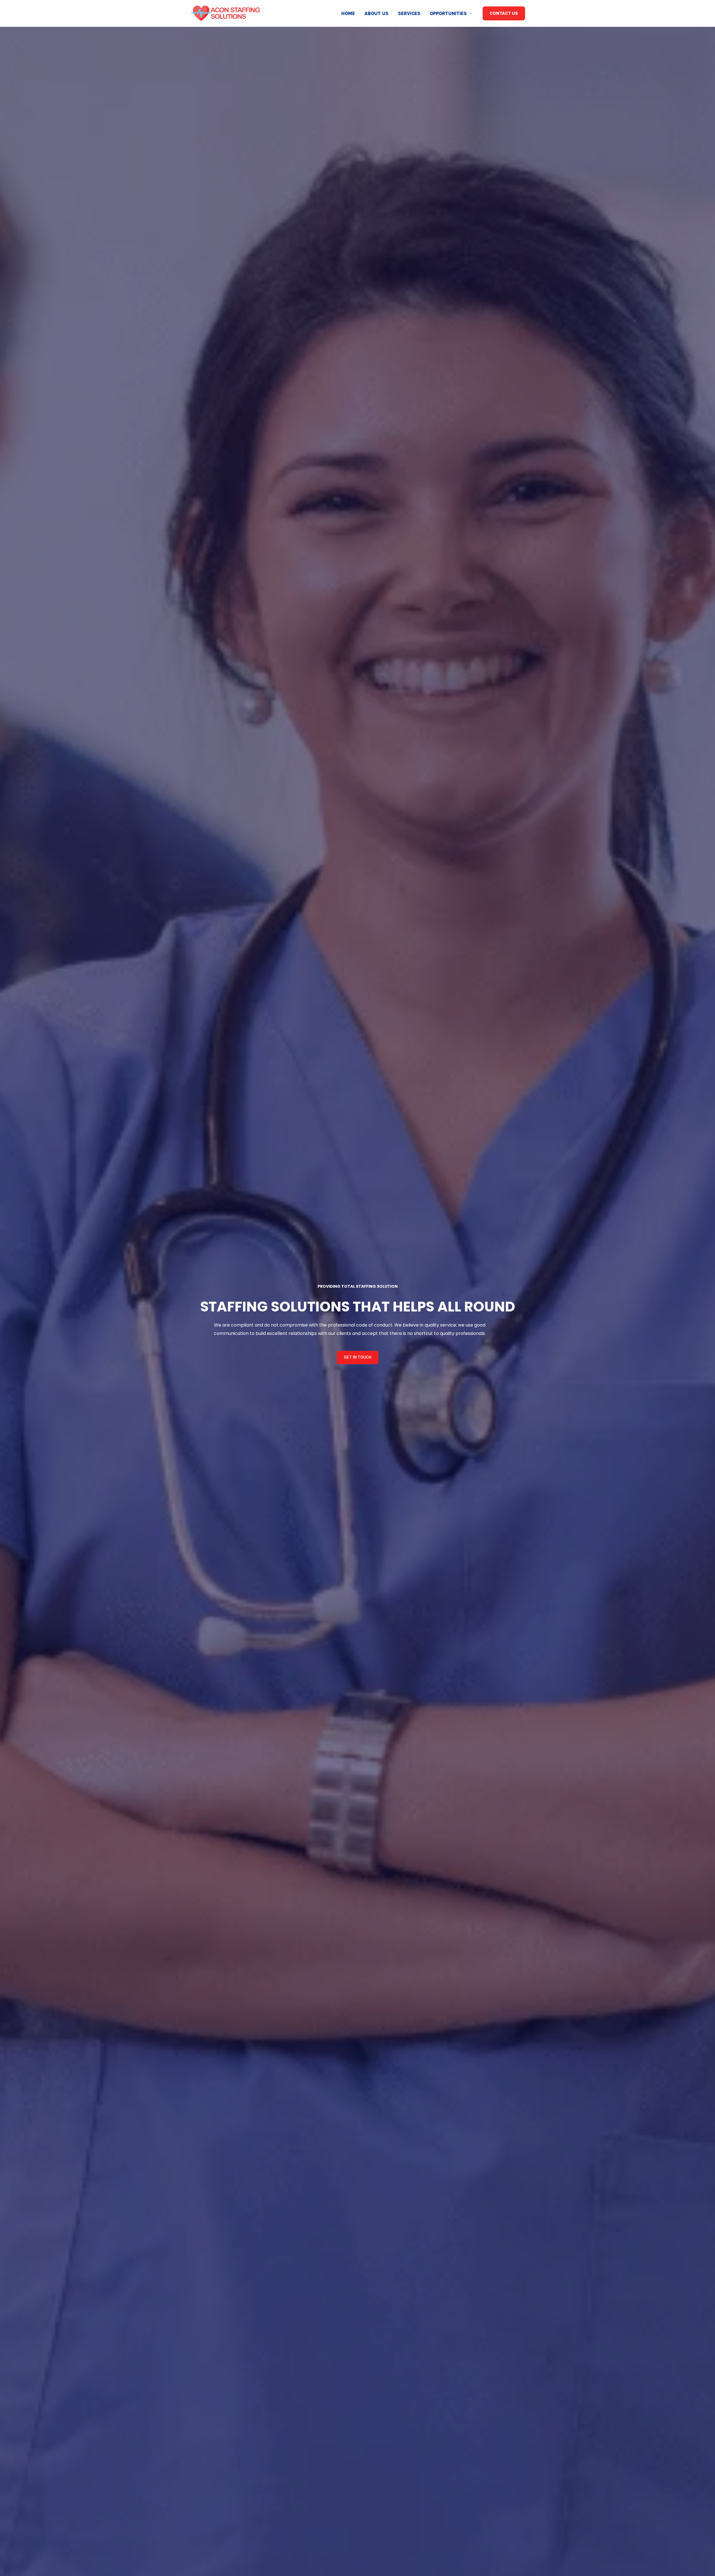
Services (409, 13)
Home (348, 13)
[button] (358, 1358)
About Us (376, 13)
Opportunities (448, 13)
